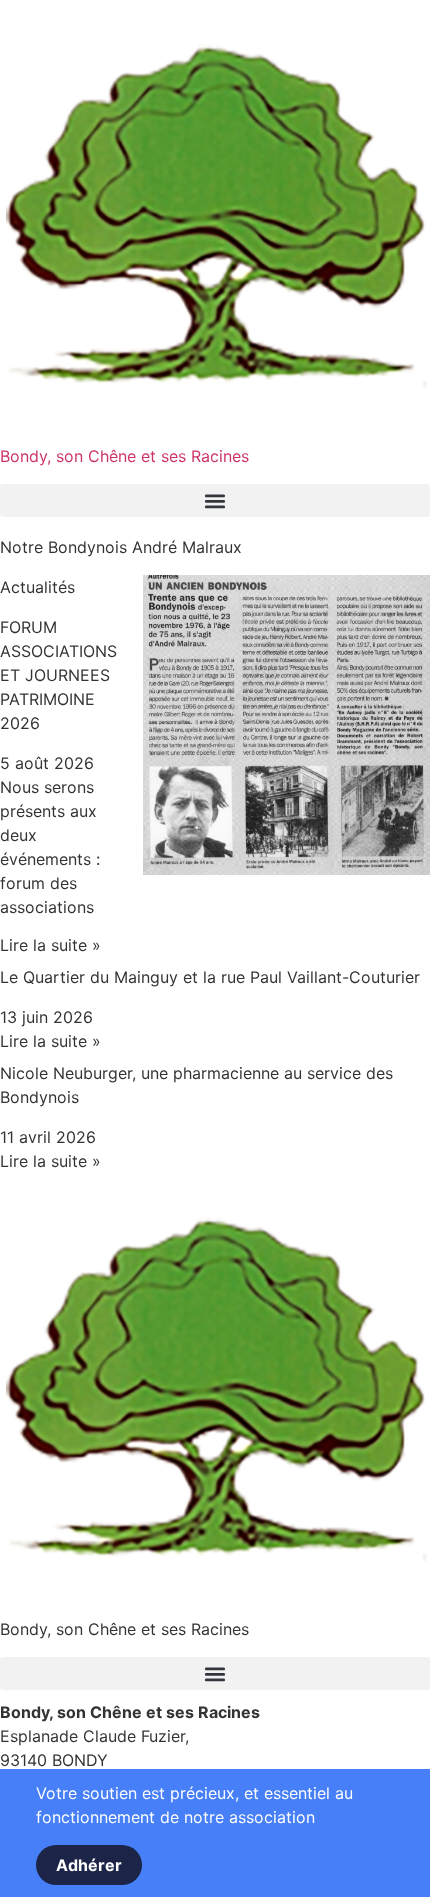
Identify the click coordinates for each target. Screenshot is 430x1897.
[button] (215, 500)
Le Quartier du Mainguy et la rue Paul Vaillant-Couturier (210, 977)
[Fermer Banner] (9, 1791)
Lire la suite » (50, 945)
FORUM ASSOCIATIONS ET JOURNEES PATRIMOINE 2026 (58, 675)
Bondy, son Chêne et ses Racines (124, 456)
